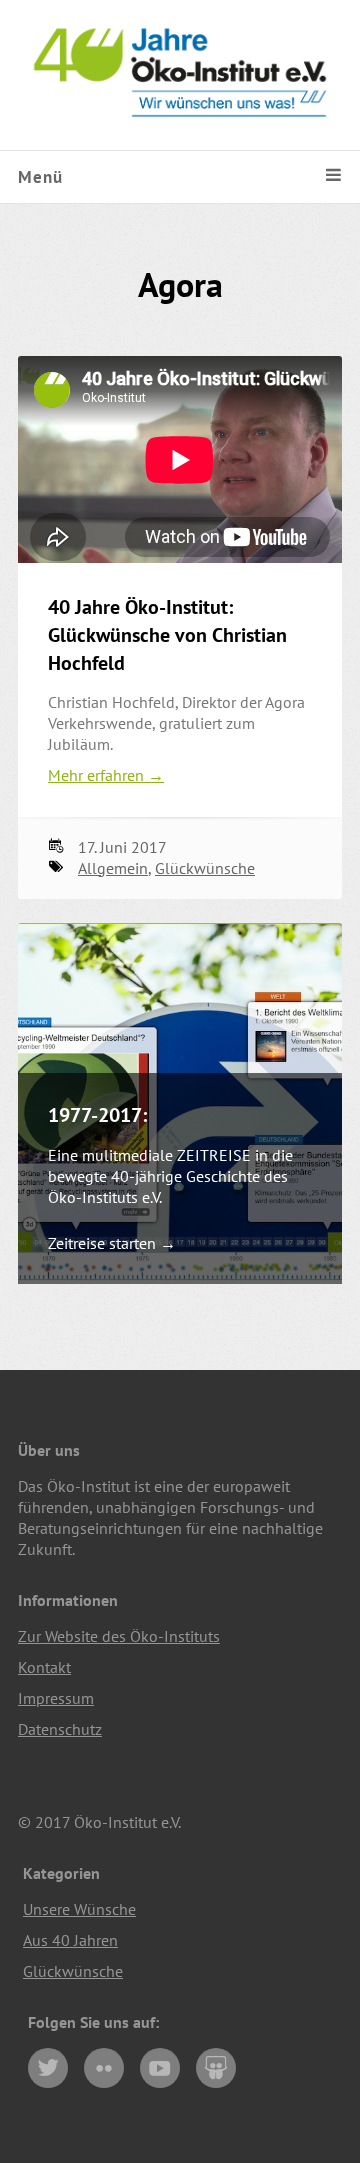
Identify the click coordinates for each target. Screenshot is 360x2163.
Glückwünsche (205, 868)
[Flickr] (104, 2068)
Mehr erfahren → (106, 775)
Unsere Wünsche (79, 1909)
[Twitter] (48, 2068)
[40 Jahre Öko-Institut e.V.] (180, 139)
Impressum (56, 1698)
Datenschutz (60, 1729)
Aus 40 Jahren (70, 1940)
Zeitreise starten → (112, 1243)
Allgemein (113, 868)
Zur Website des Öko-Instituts (119, 1636)
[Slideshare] (216, 2068)
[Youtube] (160, 2068)
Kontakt (44, 1667)
